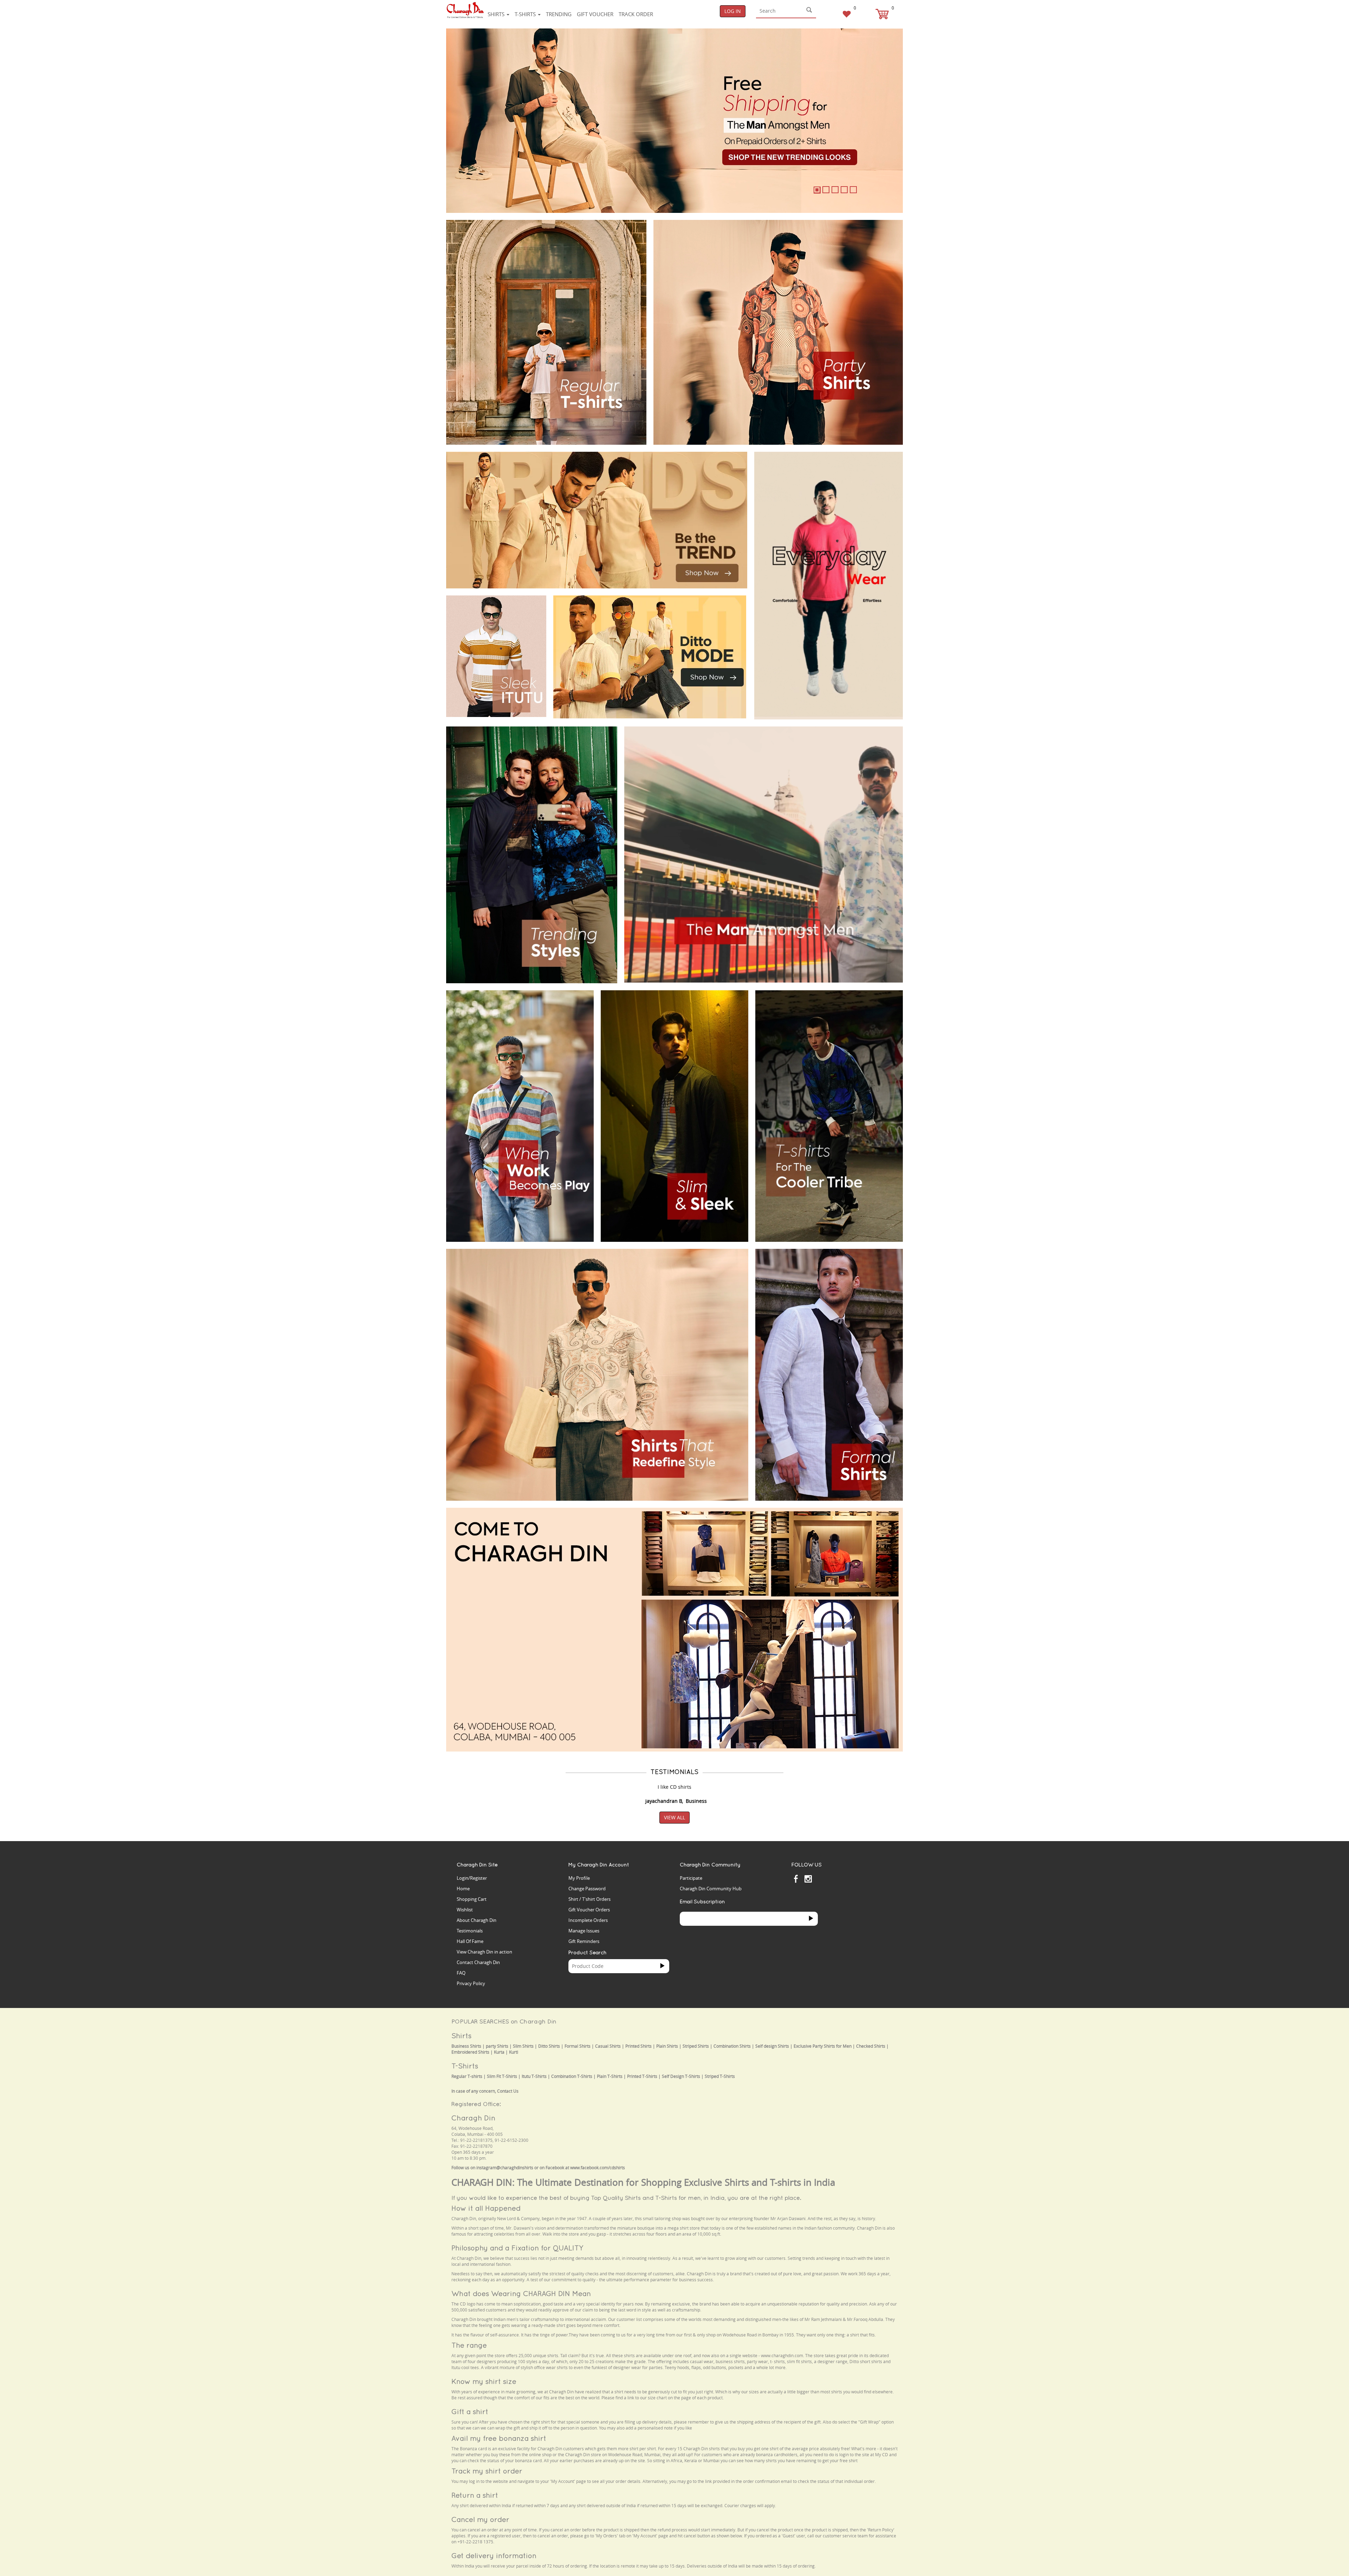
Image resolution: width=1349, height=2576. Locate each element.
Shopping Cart (472, 1899)
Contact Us (508, 2091)
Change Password (587, 1889)
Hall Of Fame (470, 1941)
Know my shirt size (484, 2381)
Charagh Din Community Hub (711, 1889)
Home (463, 1889)
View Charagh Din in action (484, 1952)
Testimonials (470, 1931)
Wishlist (465, 1910)
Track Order (636, 14)
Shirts (497, 14)
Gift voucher (595, 14)
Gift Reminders (584, 1941)
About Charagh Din (477, 1920)
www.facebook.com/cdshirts (598, 2168)
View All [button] (674, 1817)
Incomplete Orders (588, 1920)
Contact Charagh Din (478, 1962)
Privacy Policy (471, 1983)
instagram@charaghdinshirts (505, 2168)
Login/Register (472, 1878)
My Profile (579, 1878)
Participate (691, 1878)
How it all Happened (486, 2208)
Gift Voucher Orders (589, 1910)
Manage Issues (584, 1931)
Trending (559, 14)
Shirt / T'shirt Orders (589, 1899)
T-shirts (526, 14)
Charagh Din (473, 2118)
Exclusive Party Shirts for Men (823, 2046)
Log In (733, 11)
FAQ (461, 1973)
